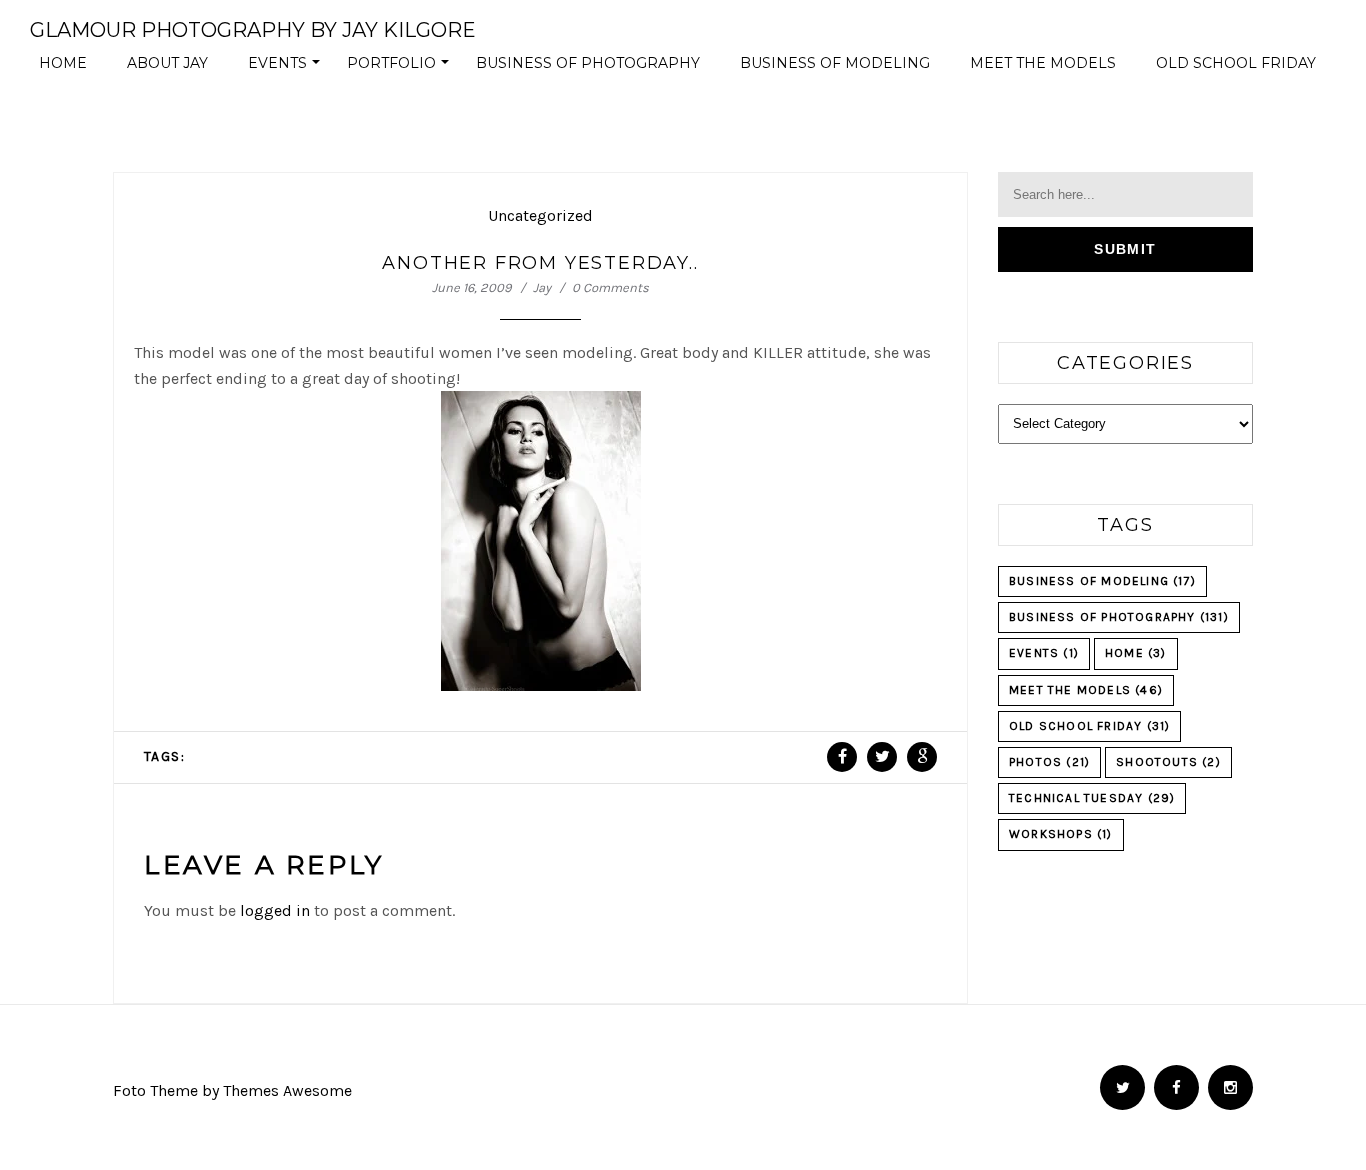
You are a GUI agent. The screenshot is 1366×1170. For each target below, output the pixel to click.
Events (287, 68)
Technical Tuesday (1092, 798)
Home (63, 63)
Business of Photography (588, 63)
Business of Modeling (835, 63)
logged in (275, 910)
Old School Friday (1236, 63)
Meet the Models (1043, 63)
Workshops (1061, 834)
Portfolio (401, 68)
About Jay (167, 63)
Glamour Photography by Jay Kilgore (253, 30)
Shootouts (1168, 762)
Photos (1049, 762)
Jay (542, 287)
